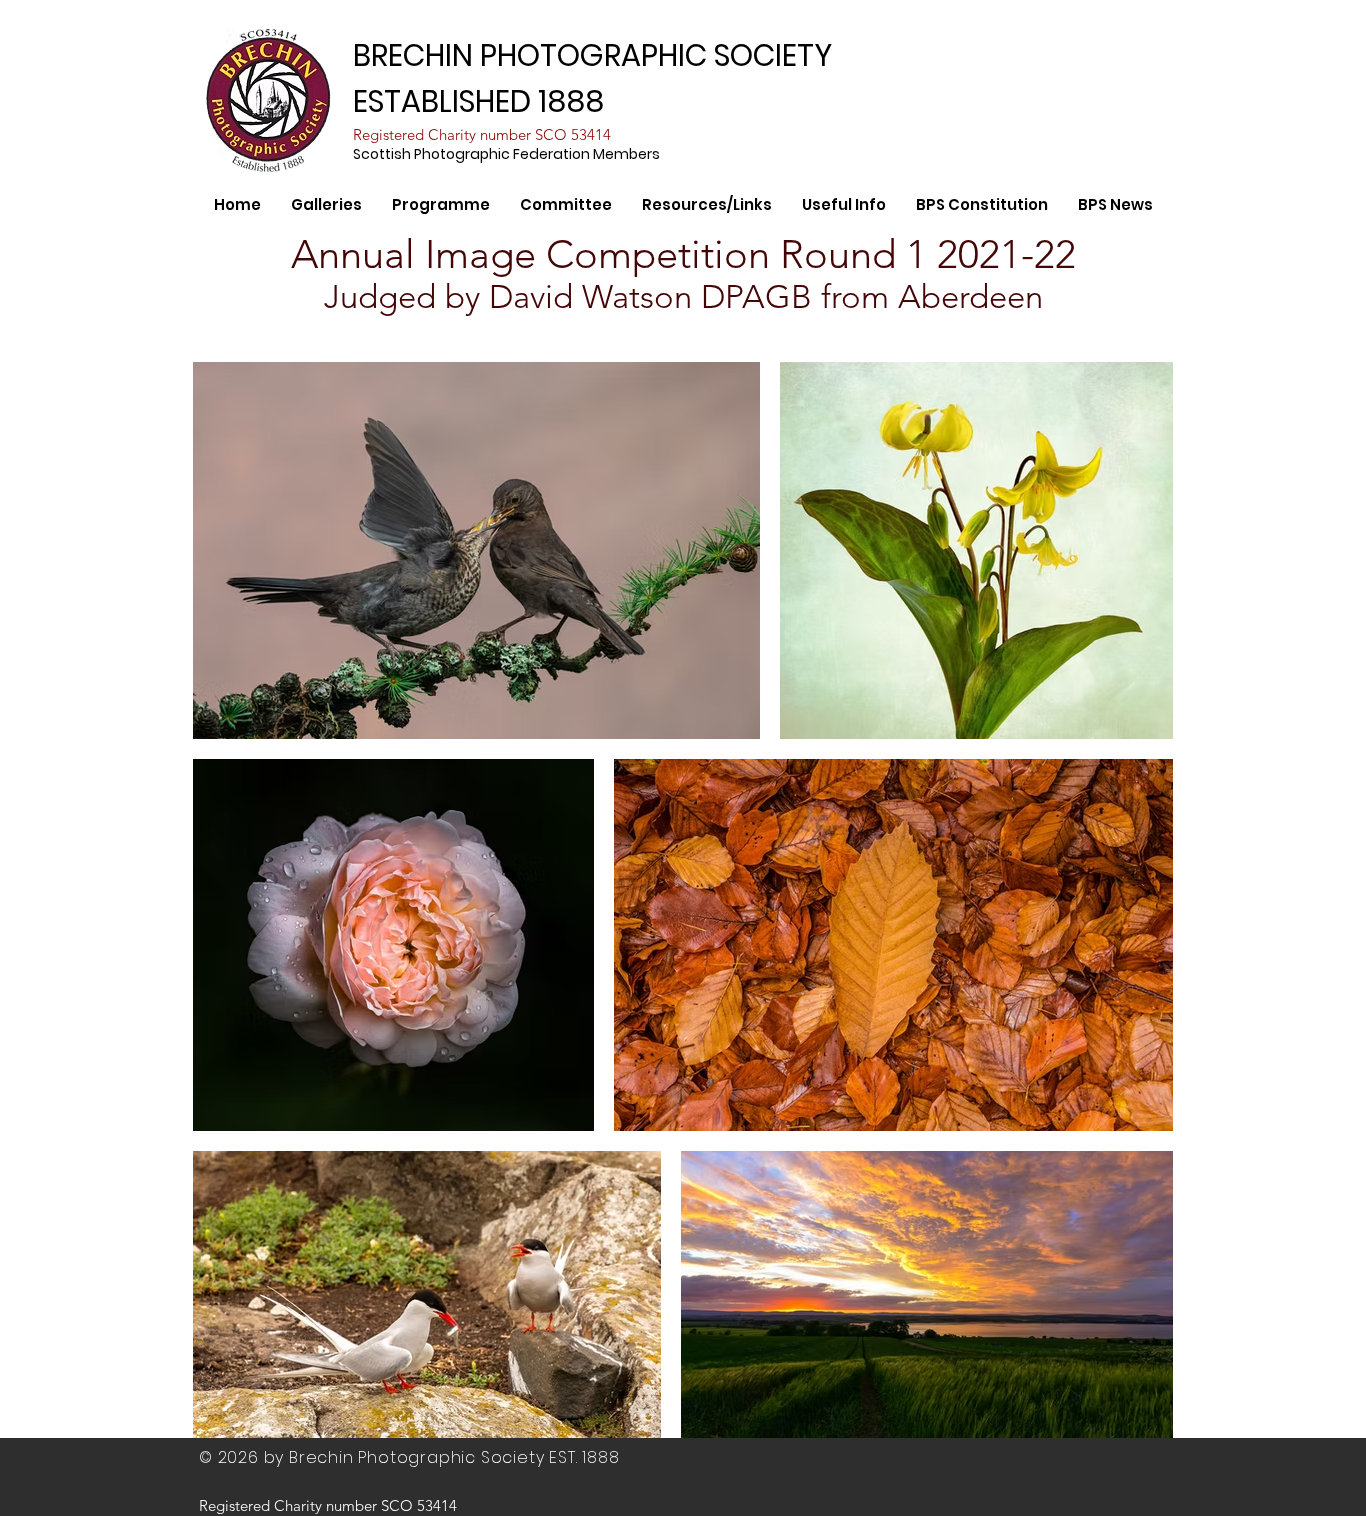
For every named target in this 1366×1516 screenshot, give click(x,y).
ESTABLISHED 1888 (478, 101)
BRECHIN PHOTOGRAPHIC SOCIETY (592, 55)
